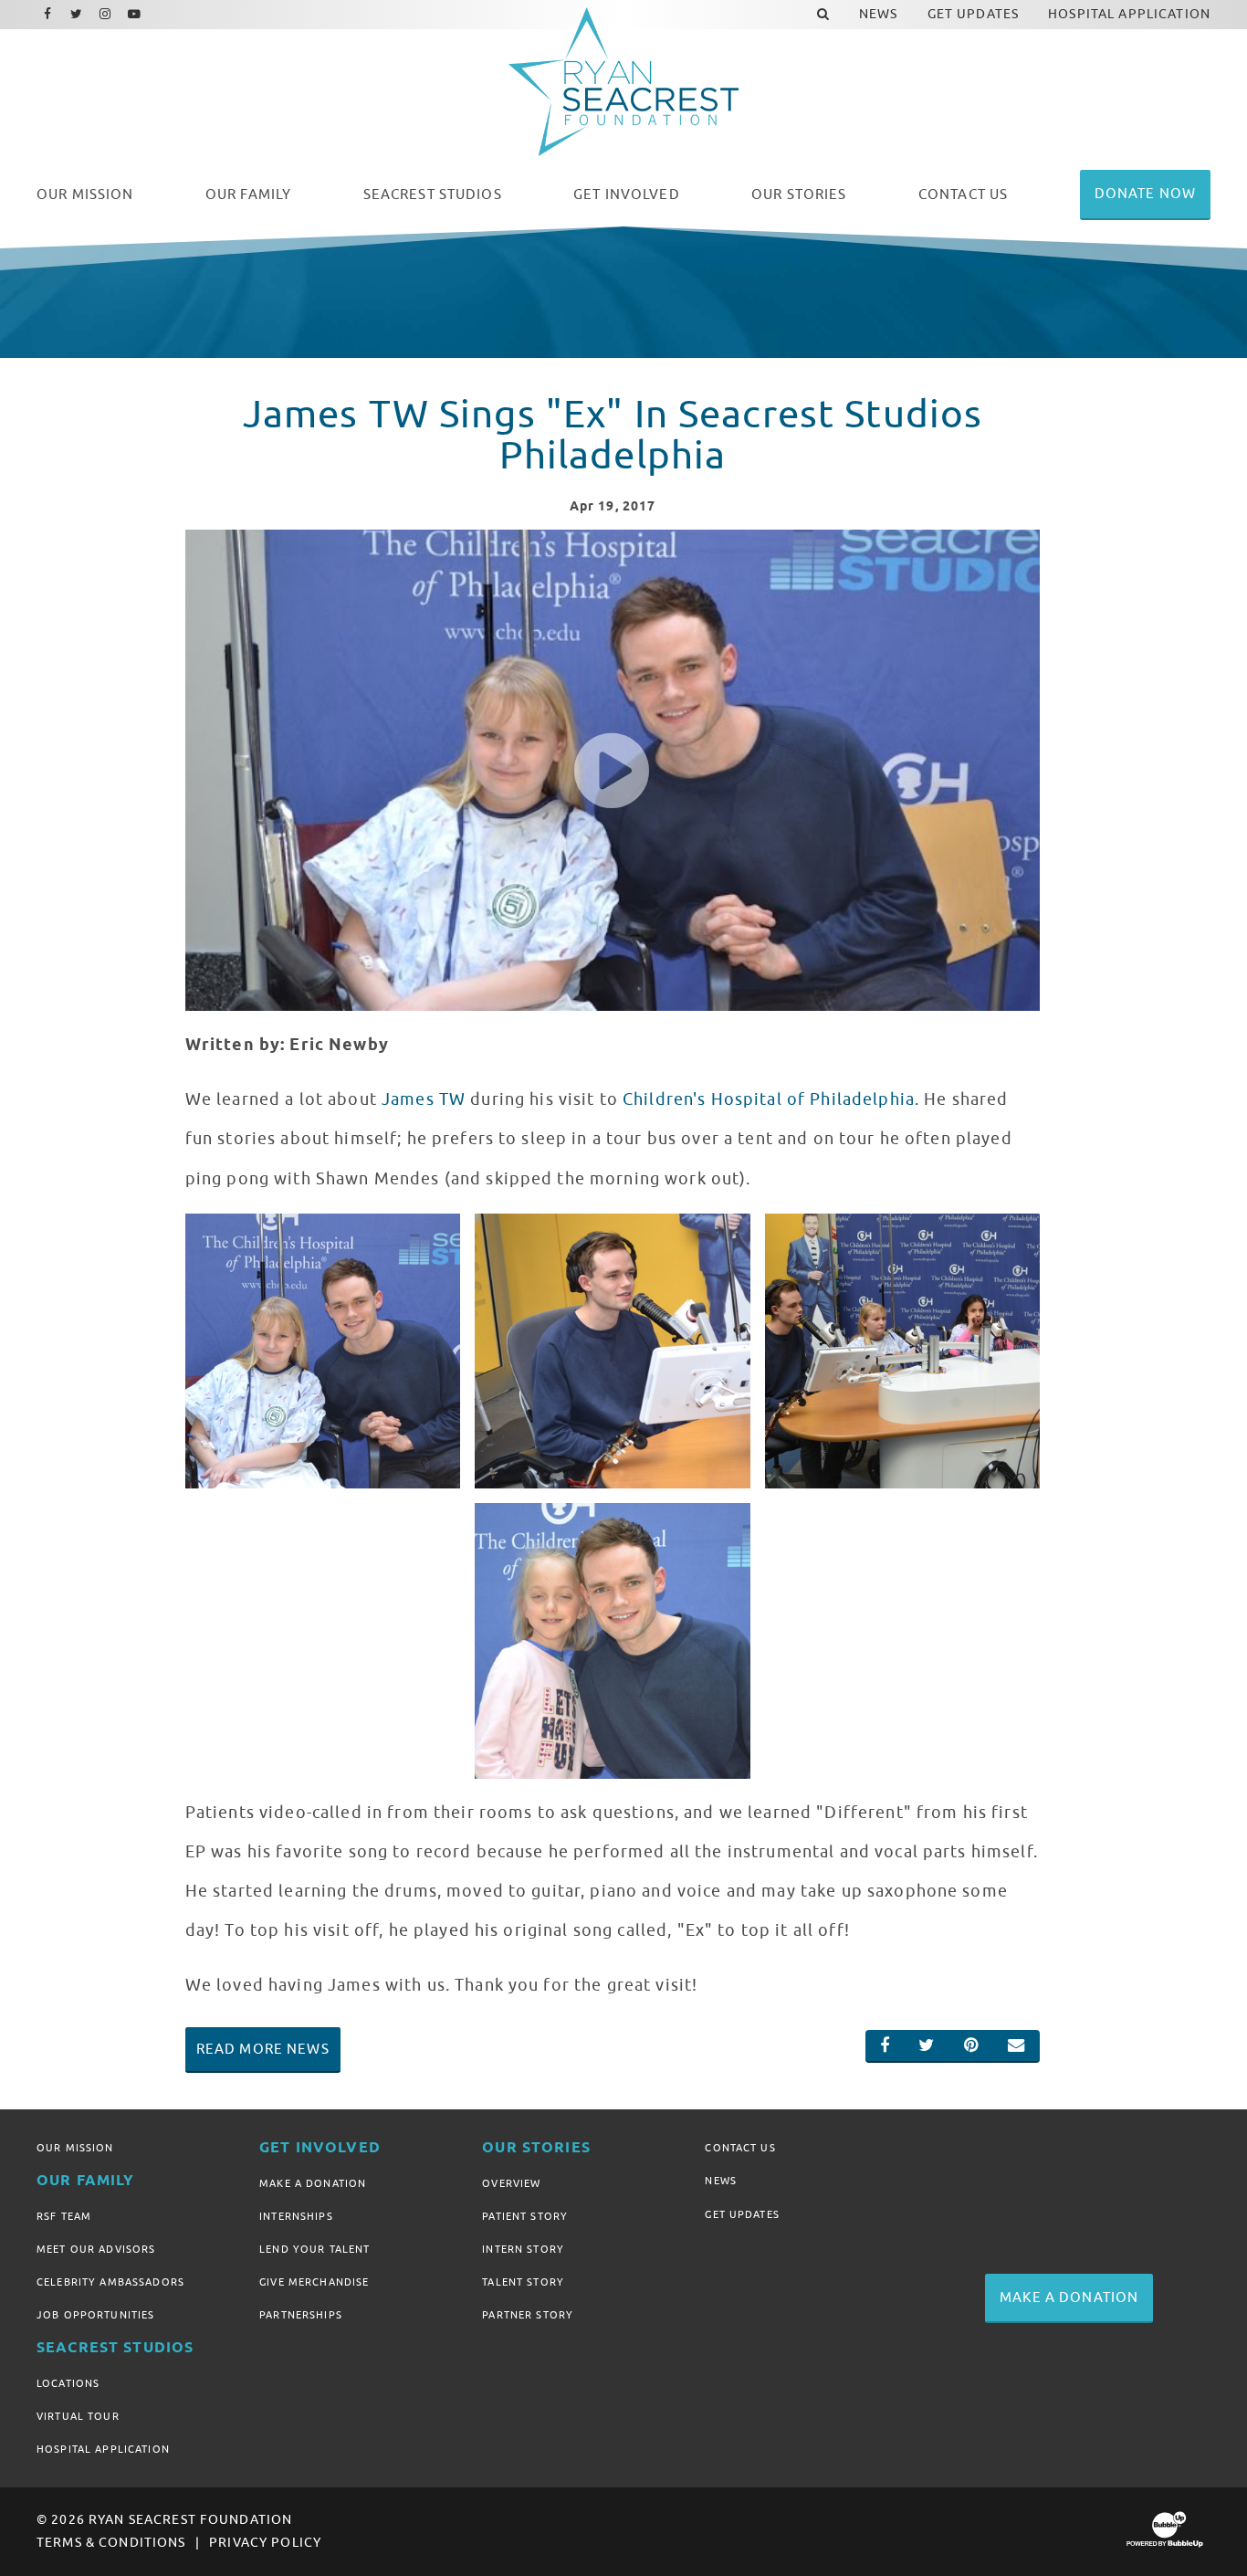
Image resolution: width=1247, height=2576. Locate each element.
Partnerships (301, 2315)
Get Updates (742, 2214)
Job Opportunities (95, 2315)
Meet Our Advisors (96, 2249)
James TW (424, 1099)
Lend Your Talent (314, 2249)
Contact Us (740, 2148)
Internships (296, 2216)
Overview (511, 2183)
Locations (68, 2383)
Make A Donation (313, 2183)
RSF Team (64, 2216)
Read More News (263, 2049)
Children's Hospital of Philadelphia (769, 1099)
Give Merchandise (314, 2282)
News (721, 2181)
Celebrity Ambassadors (110, 2282)
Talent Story (523, 2282)
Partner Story (528, 2315)
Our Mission (75, 2148)
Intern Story (523, 2249)
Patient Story (525, 2216)
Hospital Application (103, 2449)
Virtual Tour (78, 2416)
